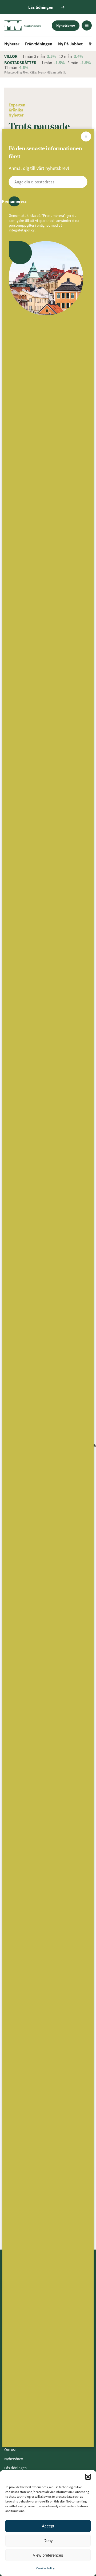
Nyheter (12, 44)
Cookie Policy (45, 2568)
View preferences (48, 2555)
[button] (88, 2477)
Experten (17, 105)
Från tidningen (39, 44)
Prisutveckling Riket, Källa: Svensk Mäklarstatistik (35, 72)
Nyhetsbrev (66, 25)
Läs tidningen (15, 2468)
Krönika (16, 110)
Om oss (10, 2450)
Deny (48, 2541)
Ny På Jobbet (70, 44)
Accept (48, 2526)
